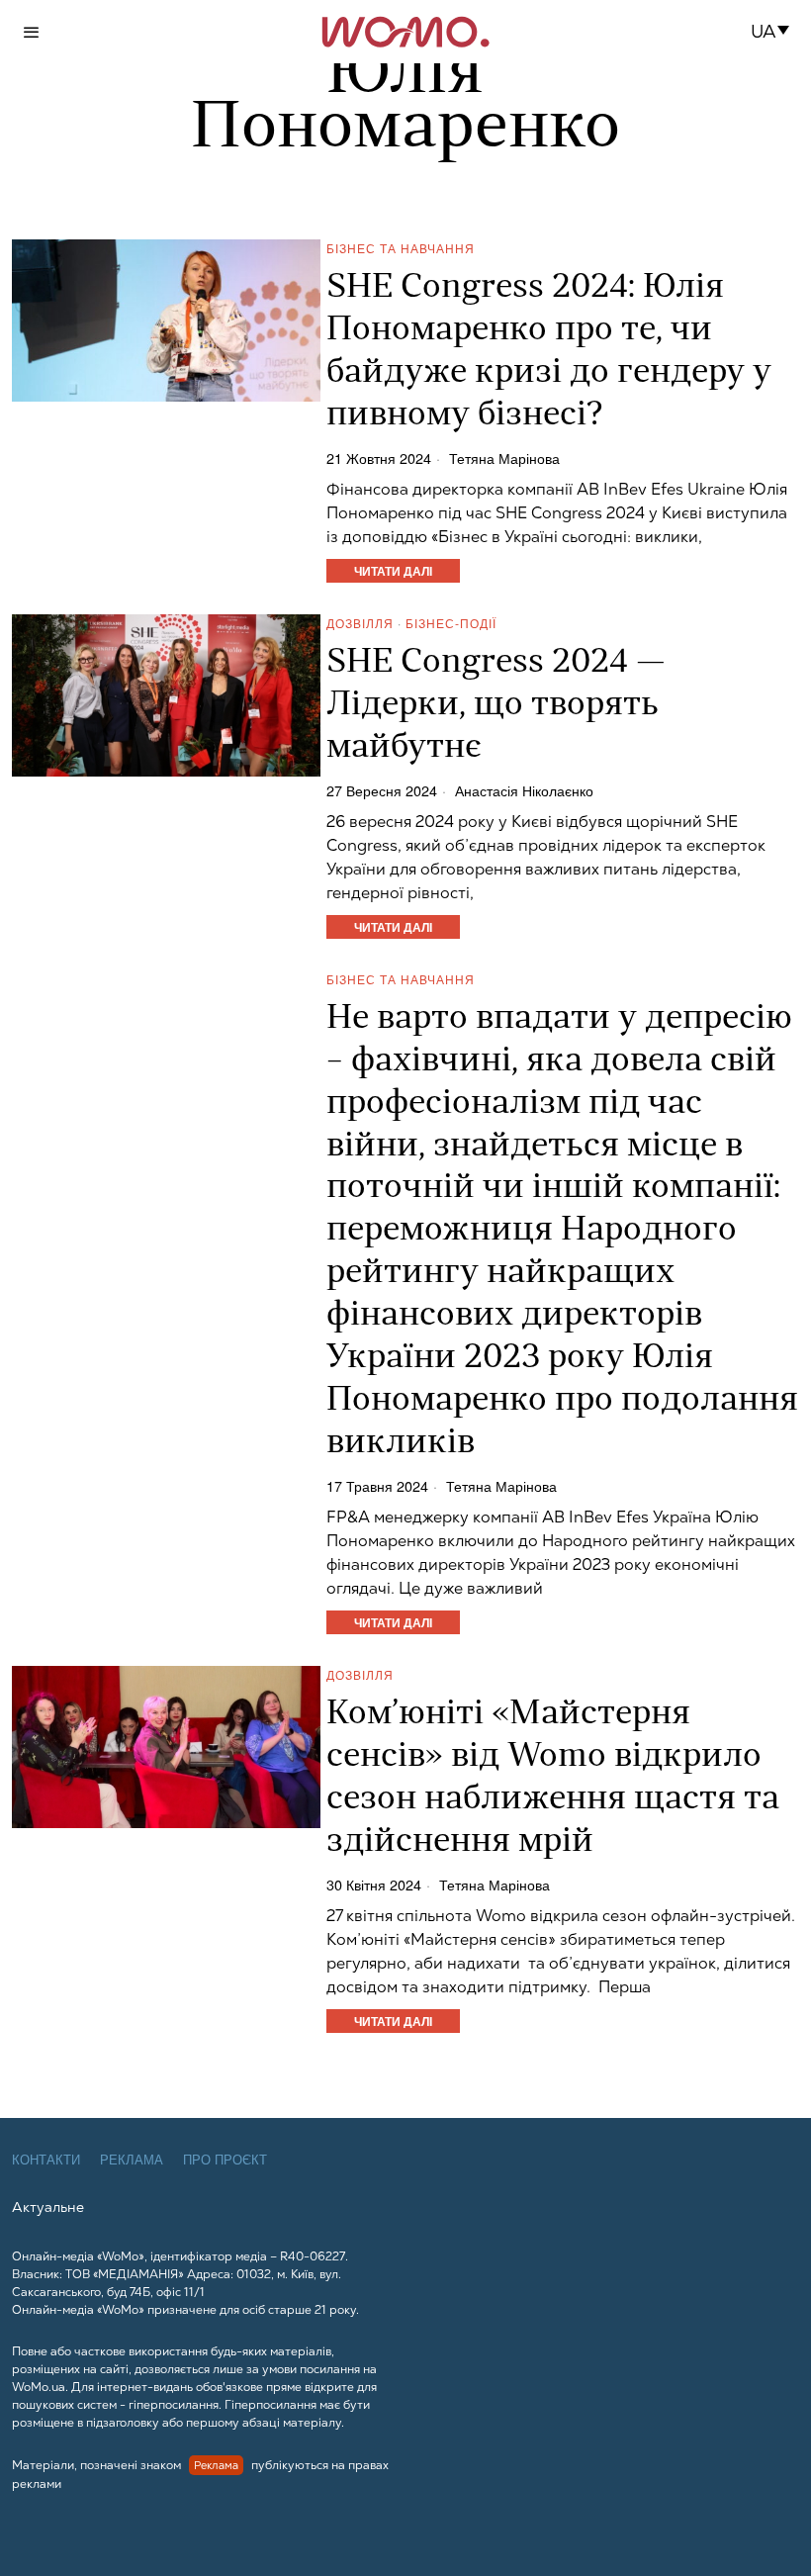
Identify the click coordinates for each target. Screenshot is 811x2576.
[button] (776, 32)
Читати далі (393, 571)
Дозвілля (360, 623)
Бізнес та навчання (401, 248)
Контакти (46, 2160)
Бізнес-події (451, 623)
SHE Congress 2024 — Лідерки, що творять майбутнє (496, 706)
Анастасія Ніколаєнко (524, 790)
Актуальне (48, 2207)
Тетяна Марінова (504, 458)
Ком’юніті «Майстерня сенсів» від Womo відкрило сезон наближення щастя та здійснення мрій (553, 1779)
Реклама (132, 2160)
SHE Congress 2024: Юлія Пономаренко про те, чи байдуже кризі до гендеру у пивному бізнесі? (549, 352)
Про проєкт (225, 2160)
